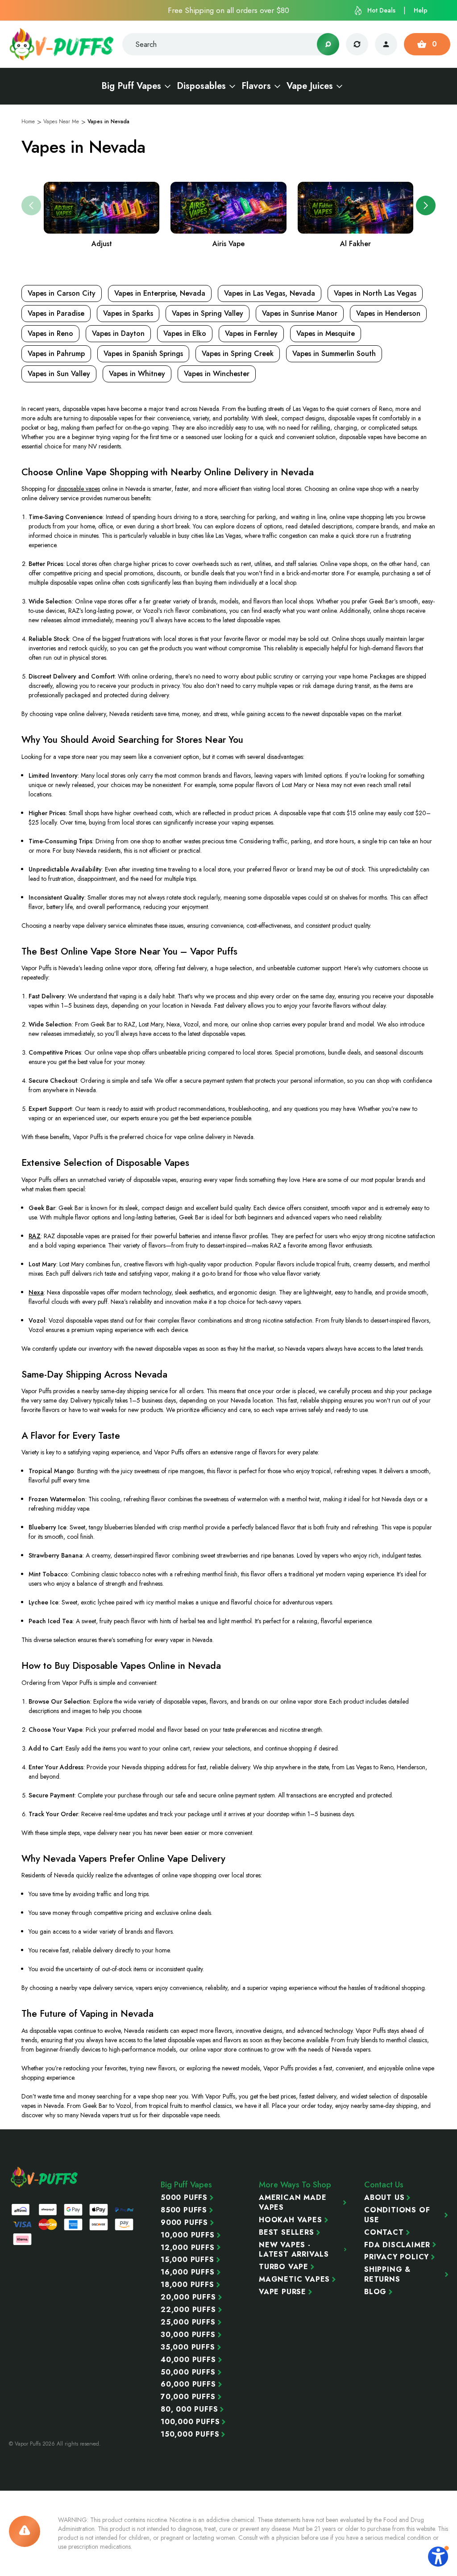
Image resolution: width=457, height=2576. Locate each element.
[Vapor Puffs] (45, 2177)
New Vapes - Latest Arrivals (294, 2250)
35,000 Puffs (188, 2347)
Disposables (201, 86)
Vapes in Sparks (128, 313)
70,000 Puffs (188, 2397)
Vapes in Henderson (388, 313)
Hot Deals (381, 10)
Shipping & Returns (387, 2274)
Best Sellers (287, 2233)
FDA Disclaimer (397, 2245)
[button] (426, 205)
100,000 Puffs (190, 2422)
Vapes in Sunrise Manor (300, 313)
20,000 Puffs (188, 2297)
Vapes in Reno (50, 333)
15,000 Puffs (187, 2260)
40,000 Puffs (188, 2360)
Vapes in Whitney (137, 374)
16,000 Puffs (188, 2272)
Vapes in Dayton (118, 333)
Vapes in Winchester (217, 374)
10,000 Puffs (188, 2235)
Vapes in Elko (185, 333)
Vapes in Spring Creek (238, 354)
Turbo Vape (284, 2267)
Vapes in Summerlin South (334, 354)
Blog (375, 2292)
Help (421, 10)
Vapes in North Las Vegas (375, 293)
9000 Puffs (184, 2223)
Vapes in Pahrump (56, 354)
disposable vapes (79, 489)
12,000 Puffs (188, 2248)
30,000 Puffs (188, 2335)
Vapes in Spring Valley (208, 313)
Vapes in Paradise (56, 313)
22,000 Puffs (188, 2310)
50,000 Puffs (188, 2372)
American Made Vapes (293, 2203)
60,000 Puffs (188, 2384)
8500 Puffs (184, 2210)
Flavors (256, 86)
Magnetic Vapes (294, 2279)
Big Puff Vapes (131, 86)
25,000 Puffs (188, 2322)
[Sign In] (386, 44)
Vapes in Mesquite (326, 333)
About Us (384, 2198)
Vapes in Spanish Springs (143, 354)
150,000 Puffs (190, 2434)
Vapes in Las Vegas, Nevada (270, 293)
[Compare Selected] (357, 44)
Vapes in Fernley (251, 333)
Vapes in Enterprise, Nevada (160, 293)
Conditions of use (397, 2215)
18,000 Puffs (187, 2285)
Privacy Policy (397, 2257)
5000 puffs (184, 2198)
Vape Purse (283, 2292)
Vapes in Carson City (62, 293)
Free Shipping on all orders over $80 (228, 10)
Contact (384, 2233)
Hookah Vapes (291, 2220)
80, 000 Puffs (189, 2409)
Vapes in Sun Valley (59, 374)
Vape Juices (310, 86)
